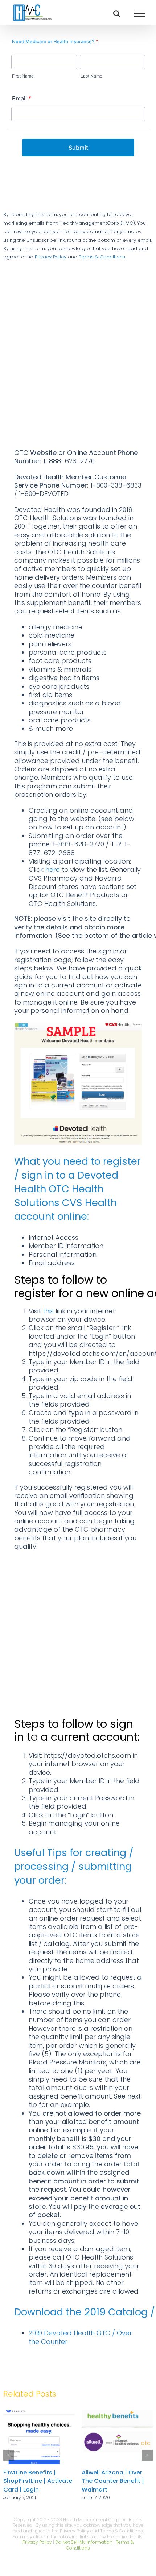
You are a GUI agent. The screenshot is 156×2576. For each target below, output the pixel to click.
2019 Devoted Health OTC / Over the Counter (80, 2337)
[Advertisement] (78, 367)
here (53, 869)
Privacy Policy (51, 257)
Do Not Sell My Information (84, 2542)
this (48, 1311)
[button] (9, 2455)
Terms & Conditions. (102, 257)
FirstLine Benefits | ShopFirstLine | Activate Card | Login (116, 2481)
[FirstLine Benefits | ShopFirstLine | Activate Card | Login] (117, 2415)
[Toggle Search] (117, 13)
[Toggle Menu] (140, 14)
